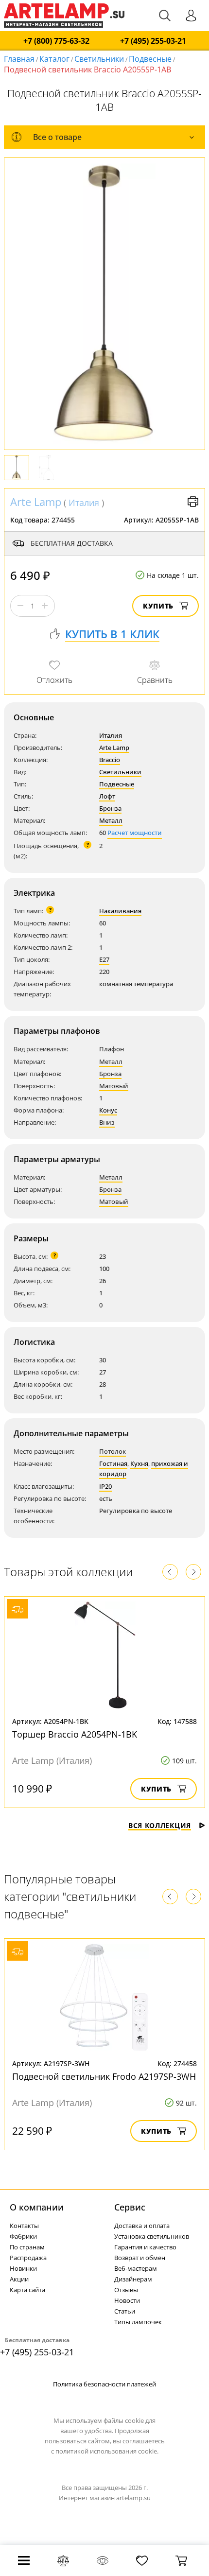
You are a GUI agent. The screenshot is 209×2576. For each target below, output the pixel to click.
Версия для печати (193, 502)
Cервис (130, 2207)
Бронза (110, 808)
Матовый (114, 1086)
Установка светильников (152, 2236)
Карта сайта (27, 2290)
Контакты (24, 2226)
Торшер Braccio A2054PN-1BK (75, 1734)
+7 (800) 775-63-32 (56, 41)
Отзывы (126, 2290)
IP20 (105, 1486)
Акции (19, 2279)
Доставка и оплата (142, 2226)
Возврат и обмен (140, 2258)
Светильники (99, 59)
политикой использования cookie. (107, 2451)
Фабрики (23, 2236)
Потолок (113, 1451)
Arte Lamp (36, 502)
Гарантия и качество (145, 2247)
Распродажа (28, 2258)
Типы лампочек (138, 2322)
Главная (19, 59)
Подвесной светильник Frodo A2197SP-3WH (104, 2076)
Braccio (110, 760)
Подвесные (150, 59)
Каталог (54, 59)
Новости (127, 2300)
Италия (84, 503)
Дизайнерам (133, 2279)
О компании (37, 2207)
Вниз (107, 1122)
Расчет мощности (135, 833)
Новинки (23, 2268)
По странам (27, 2247)
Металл (111, 820)
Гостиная (113, 1463)
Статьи (125, 2311)
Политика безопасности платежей (104, 2384)
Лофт (107, 796)
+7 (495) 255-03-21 (153, 41)
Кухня (139, 1463)
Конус (108, 1110)
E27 (104, 959)
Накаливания (120, 911)
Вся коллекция (160, 1825)
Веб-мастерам (136, 2268)
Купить (158, 606)
